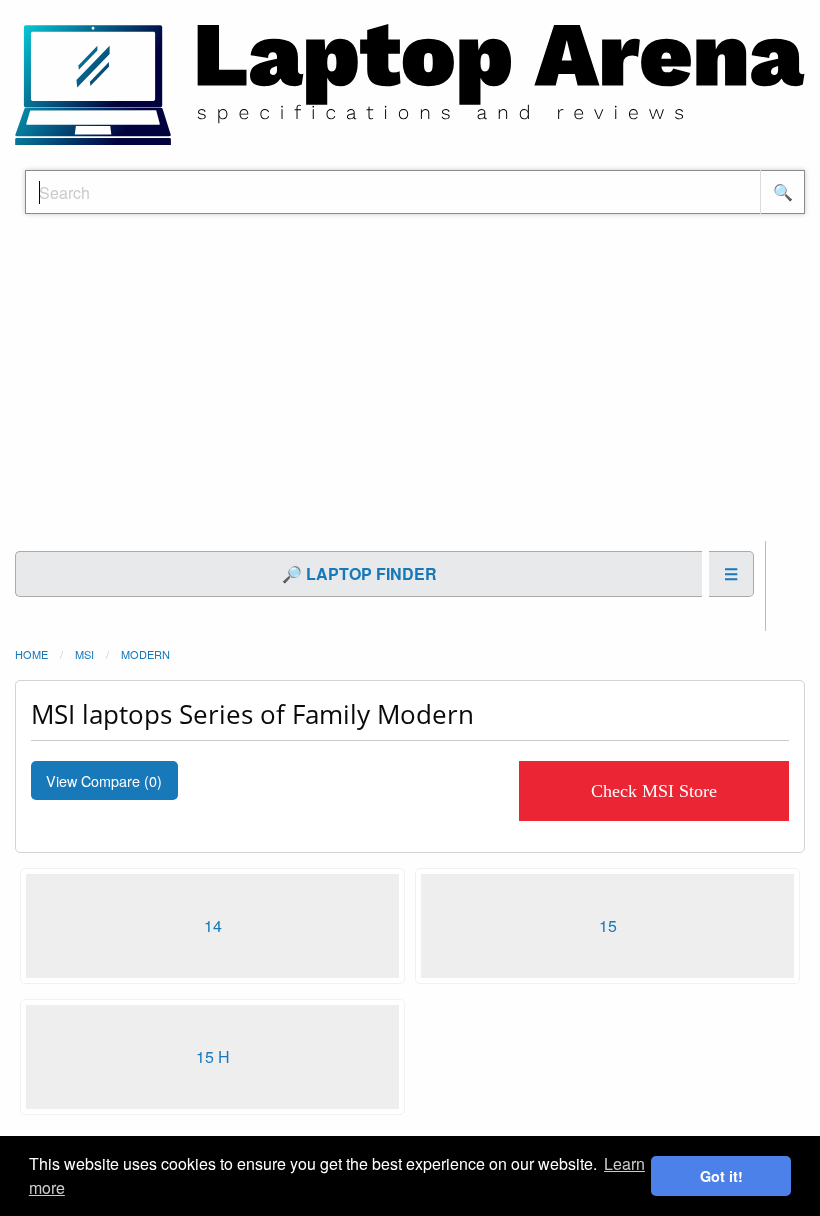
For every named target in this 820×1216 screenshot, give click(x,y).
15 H (213, 1056)
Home (31, 654)
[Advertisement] (410, 390)
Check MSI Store (654, 791)
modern (145, 654)
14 (213, 925)
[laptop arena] (410, 82)
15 (608, 925)
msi (84, 654)
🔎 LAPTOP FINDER (359, 573)
